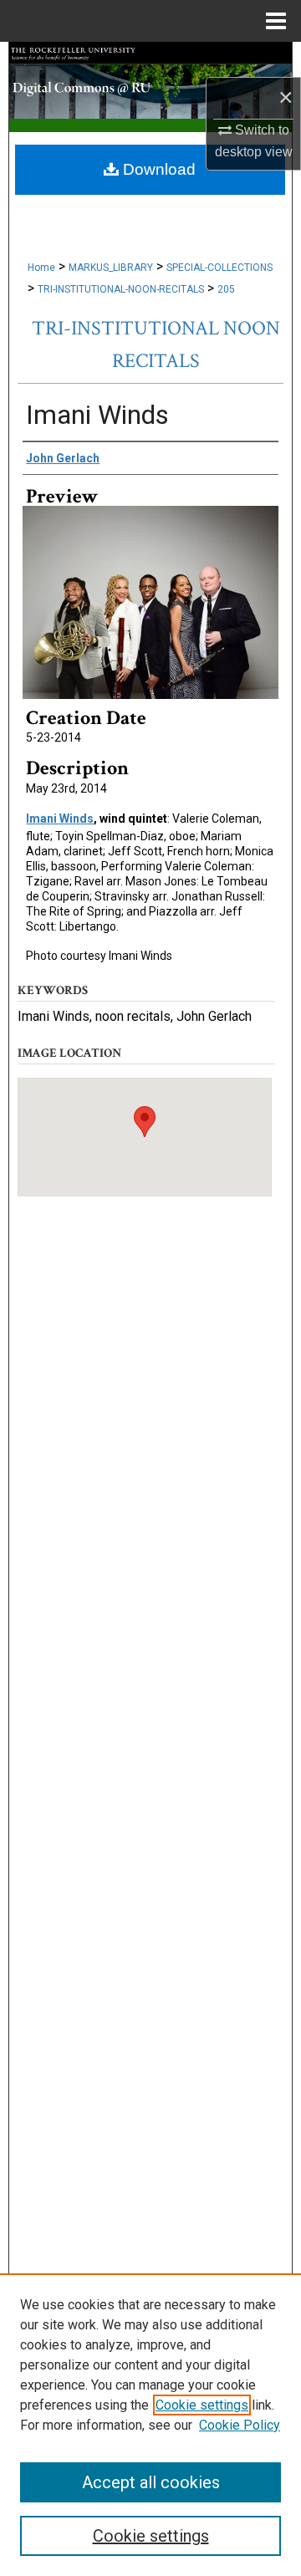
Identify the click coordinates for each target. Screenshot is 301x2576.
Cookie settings (202, 2405)
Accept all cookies (151, 2482)
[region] (150, 2425)
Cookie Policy (240, 2425)
